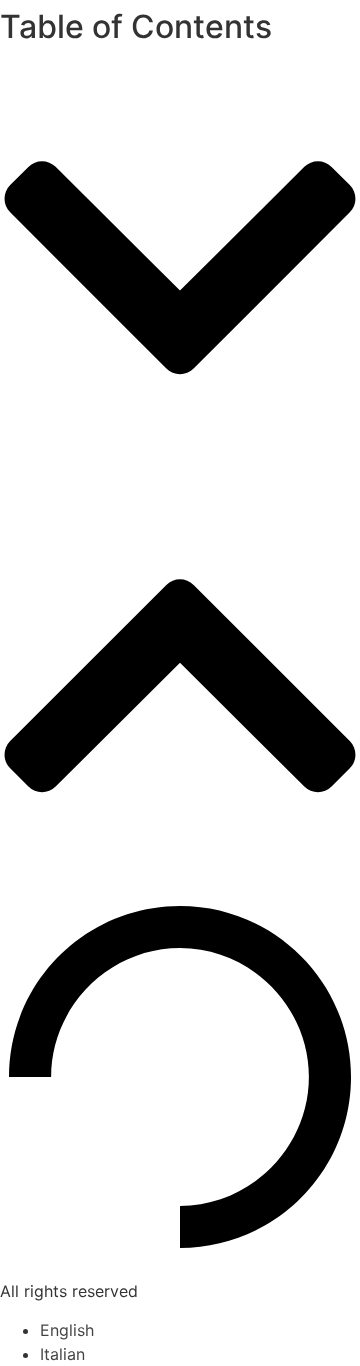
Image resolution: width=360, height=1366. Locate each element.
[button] (180, 270)
